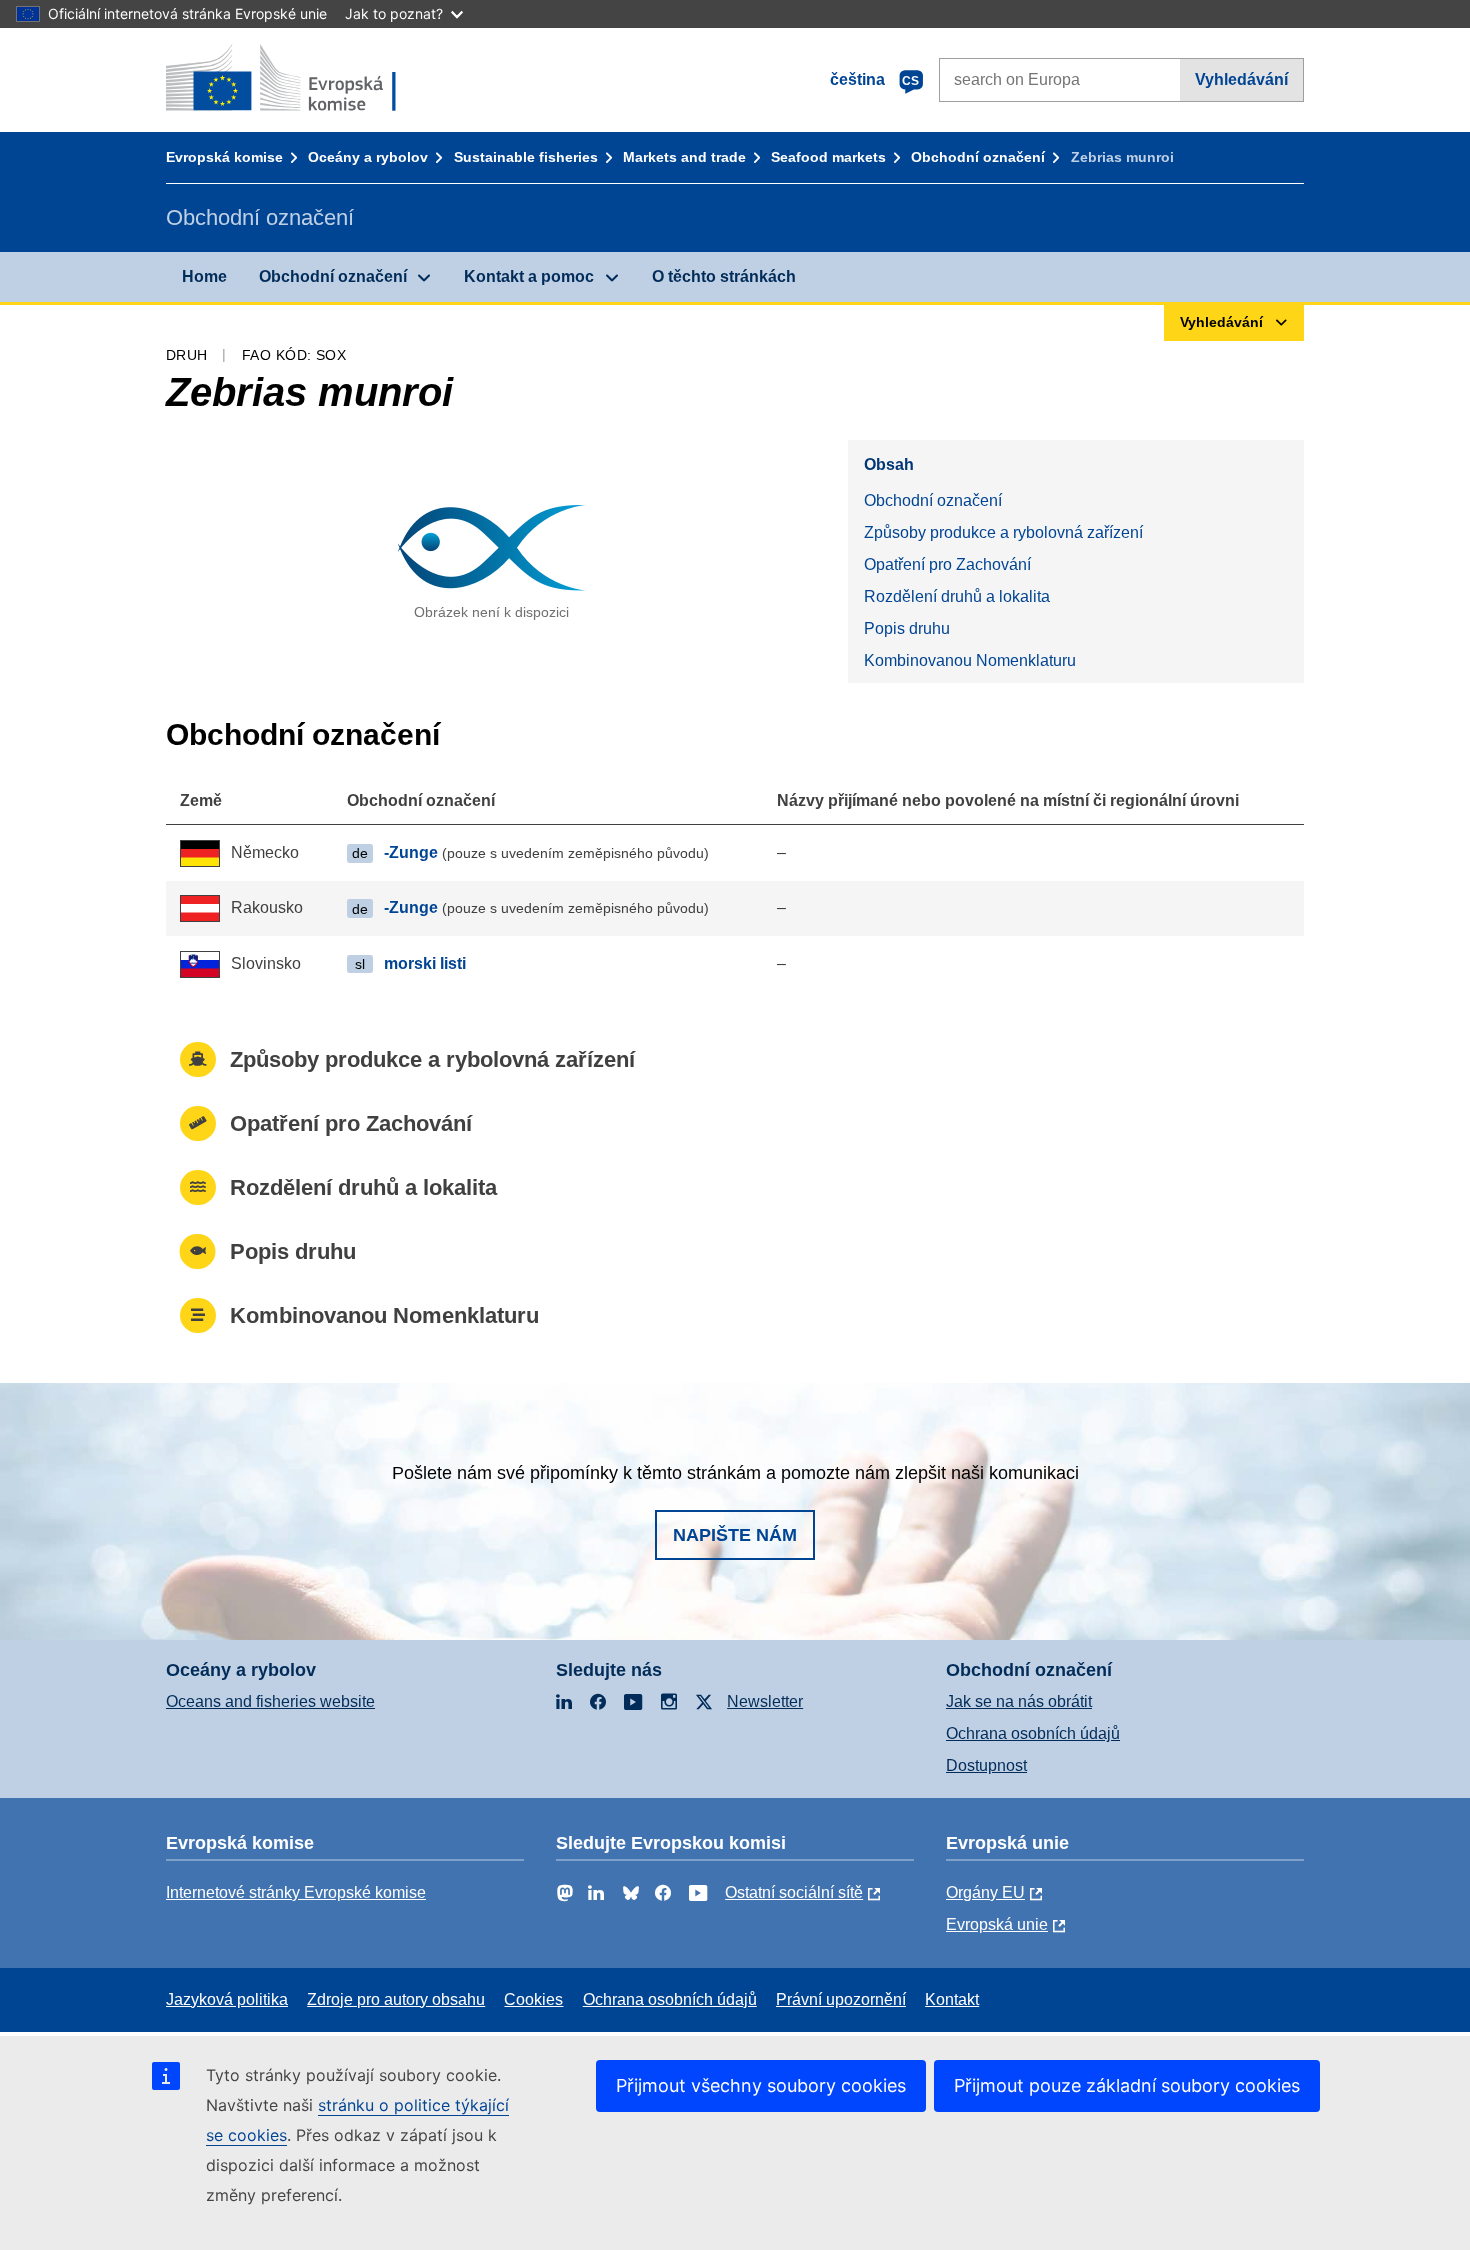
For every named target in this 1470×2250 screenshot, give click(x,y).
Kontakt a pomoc (529, 276)
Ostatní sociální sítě (794, 1892)
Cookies (533, 1999)
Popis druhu (907, 628)
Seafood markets (828, 157)
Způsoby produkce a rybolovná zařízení (1003, 532)
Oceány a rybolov (368, 157)
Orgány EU (985, 1892)
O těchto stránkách (724, 276)
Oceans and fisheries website (270, 1701)
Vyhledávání (1241, 79)
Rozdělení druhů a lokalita (957, 596)
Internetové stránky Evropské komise (296, 1892)
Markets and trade (684, 157)
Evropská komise (224, 157)
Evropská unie (997, 1924)
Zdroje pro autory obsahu (396, 1999)
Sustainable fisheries (526, 157)
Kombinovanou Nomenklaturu (970, 660)
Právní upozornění (841, 1999)
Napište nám (735, 1535)
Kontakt (952, 1999)
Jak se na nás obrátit (1019, 1701)
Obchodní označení (978, 157)
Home (204, 276)
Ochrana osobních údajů (1033, 1733)
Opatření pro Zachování (947, 564)
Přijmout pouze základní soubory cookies (1127, 2085)
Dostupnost (986, 1765)
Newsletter (765, 1701)
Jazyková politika (227, 1999)
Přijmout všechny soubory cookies (761, 2085)
